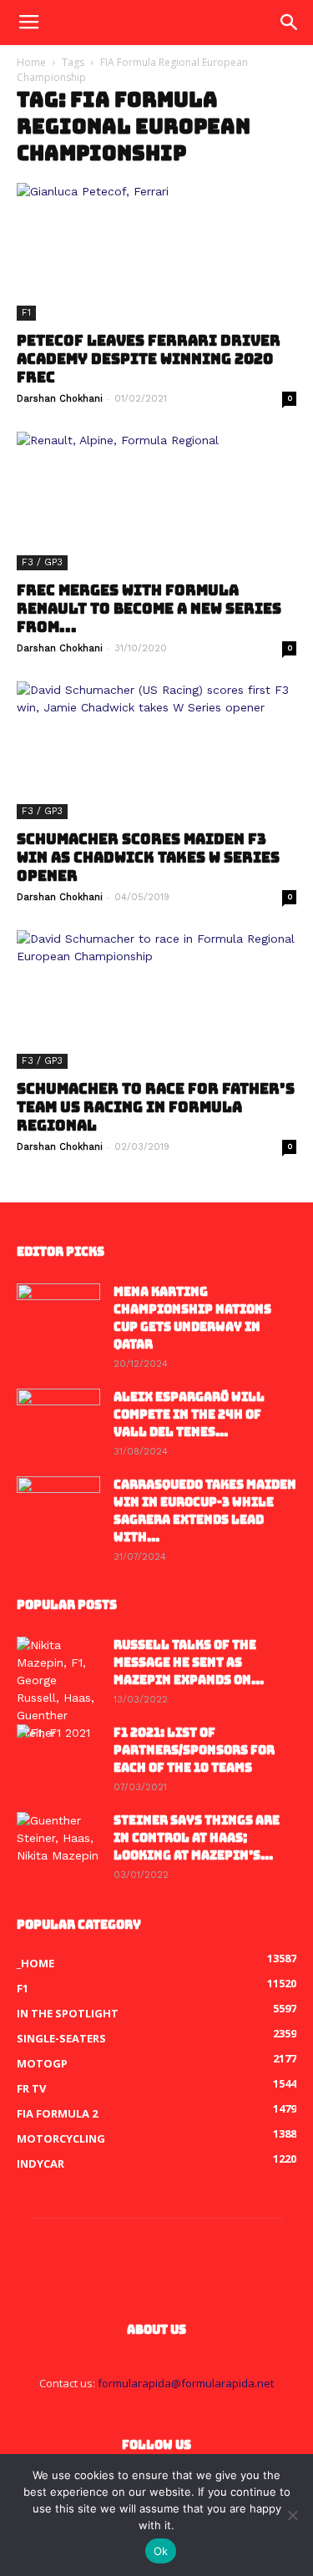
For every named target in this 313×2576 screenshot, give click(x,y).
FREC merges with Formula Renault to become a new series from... (149, 609)
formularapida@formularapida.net (186, 2383)
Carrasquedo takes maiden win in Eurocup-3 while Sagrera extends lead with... (205, 1511)
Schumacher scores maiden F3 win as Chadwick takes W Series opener (148, 858)
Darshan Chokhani (60, 399)
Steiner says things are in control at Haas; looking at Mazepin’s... (197, 1838)
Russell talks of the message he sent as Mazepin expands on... (189, 1663)
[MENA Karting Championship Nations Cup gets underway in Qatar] (58, 1313)
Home (31, 62)
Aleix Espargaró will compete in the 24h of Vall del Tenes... (189, 1415)
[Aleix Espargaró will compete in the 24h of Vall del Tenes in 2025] (58, 1418)
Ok (161, 2551)
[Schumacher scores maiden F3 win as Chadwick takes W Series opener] (156, 750)
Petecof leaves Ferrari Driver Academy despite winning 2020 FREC (149, 359)
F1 (26, 313)
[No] (292, 2515)
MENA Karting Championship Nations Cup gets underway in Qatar (192, 1318)
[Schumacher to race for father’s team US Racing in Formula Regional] (156, 999)
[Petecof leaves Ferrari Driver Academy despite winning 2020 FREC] (156, 252)
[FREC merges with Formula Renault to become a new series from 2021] (156, 501)
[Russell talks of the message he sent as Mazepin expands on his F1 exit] (58, 1689)
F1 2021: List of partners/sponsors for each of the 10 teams (194, 1750)
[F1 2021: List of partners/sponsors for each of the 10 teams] (58, 1754)
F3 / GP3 (42, 562)
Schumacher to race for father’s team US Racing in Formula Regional (156, 1107)
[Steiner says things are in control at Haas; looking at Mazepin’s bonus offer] (58, 1841)
